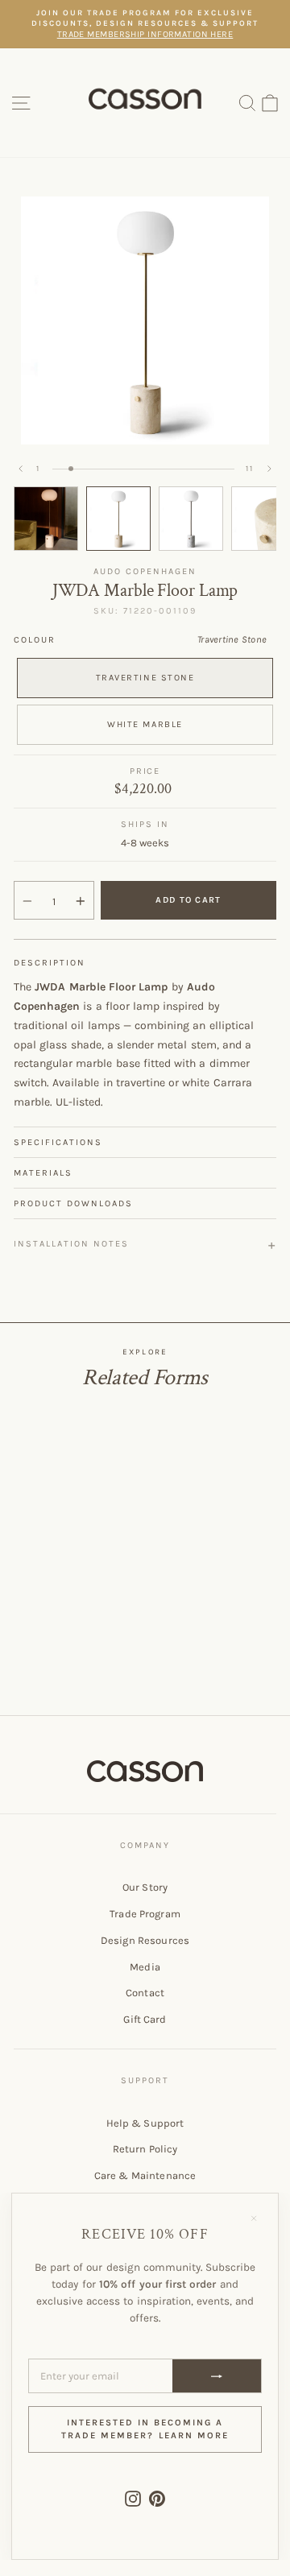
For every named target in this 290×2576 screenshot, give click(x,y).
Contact (145, 1993)
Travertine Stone (145, 678)
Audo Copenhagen (145, 571)
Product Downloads (73, 1203)
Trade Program (145, 1914)
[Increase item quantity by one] (81, 901)
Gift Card (145, 2019)
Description (50, 963)
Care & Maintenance (145, 2175)
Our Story (145, 1887)
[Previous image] (21, 469)
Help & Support (145, 2123)
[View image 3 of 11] (191, 519)
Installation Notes (71, 1244)
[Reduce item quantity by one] (27, 901)
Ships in (145, 824)
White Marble (145, 724)
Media (145, 1967)
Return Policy (145, 2149)
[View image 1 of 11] (46, 519)
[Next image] (269, 469)
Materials (43, 1173)
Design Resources (145, 1940)
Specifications (58, 1142)
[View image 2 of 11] (118, 519)
